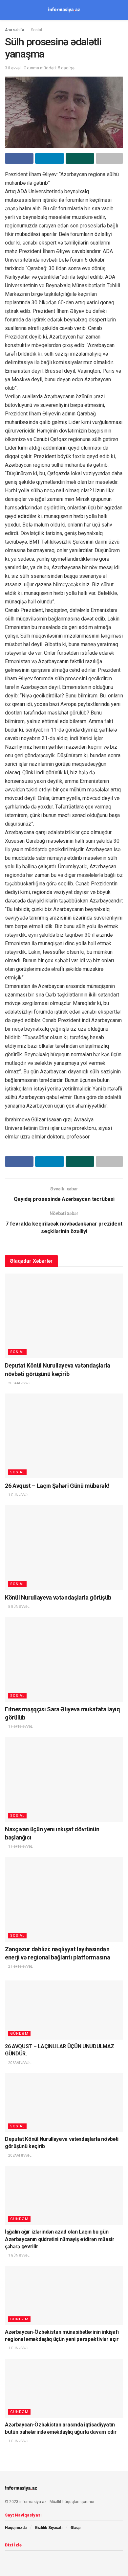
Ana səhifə (14, 30)
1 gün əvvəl (19, 1495)
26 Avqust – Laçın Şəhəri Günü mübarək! (57, 1486)
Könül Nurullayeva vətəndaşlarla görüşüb (58, 1597)
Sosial (36, 30)
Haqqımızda (16, 2528)
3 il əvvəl (13, 68)
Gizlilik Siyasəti (49, 2528)
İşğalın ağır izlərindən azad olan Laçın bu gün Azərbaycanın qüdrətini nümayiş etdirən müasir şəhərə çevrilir (60, 2239)
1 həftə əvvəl (20, 1727)
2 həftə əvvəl (20, 1967)
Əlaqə (75, 2528)
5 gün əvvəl (19, 1607)
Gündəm (19, 2034)
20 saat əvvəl (20, 1383)
